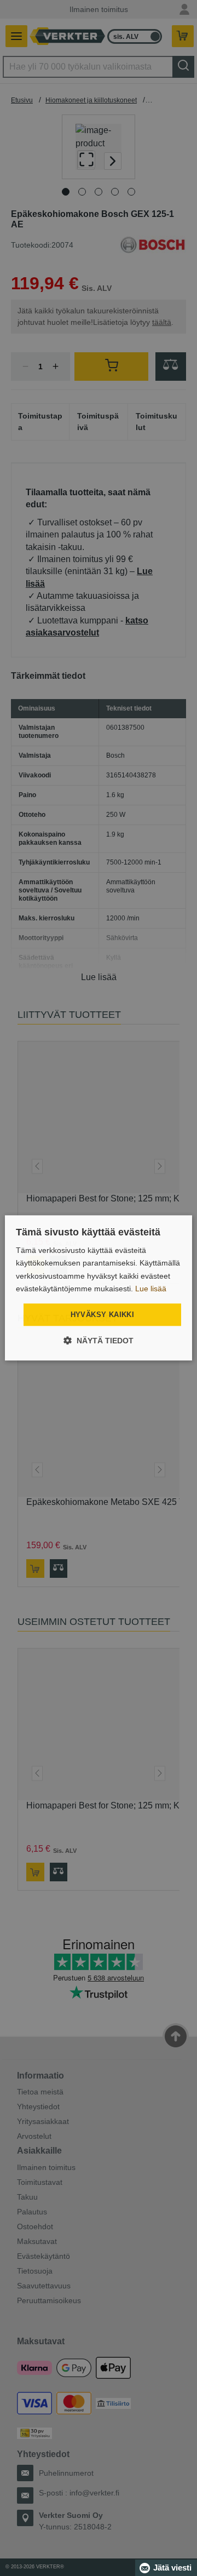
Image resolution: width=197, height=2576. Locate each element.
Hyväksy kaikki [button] (103, 1315)
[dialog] (99, 1288)
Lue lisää (151, 1289)
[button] (99, 1341)
